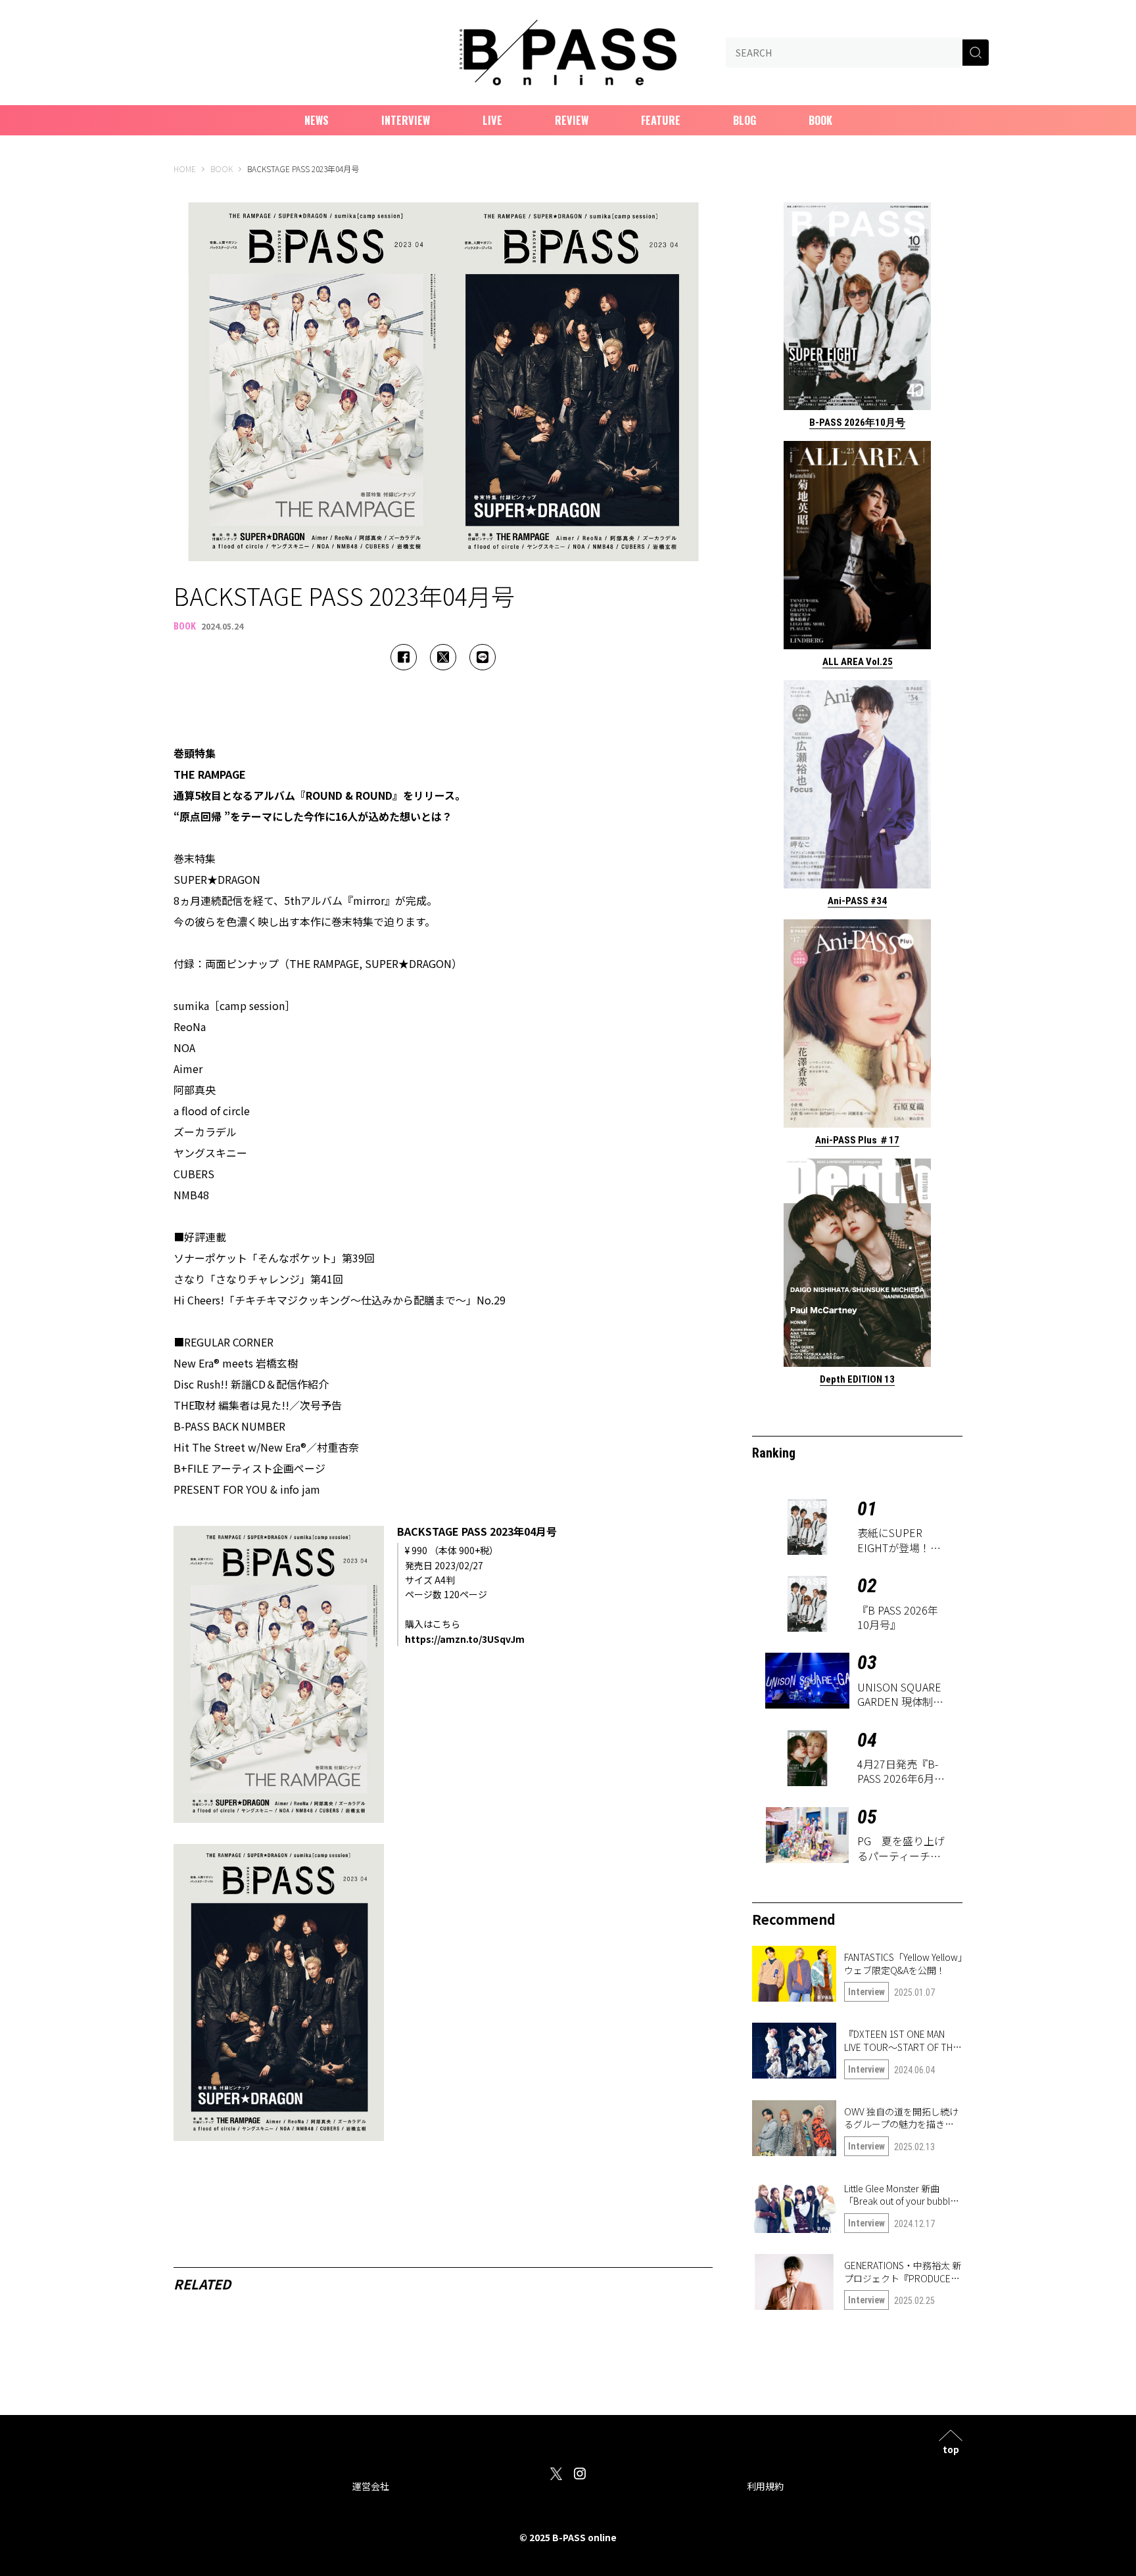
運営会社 (371, 2486)
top (951, 2448)
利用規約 (765, 2486)
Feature (661, 120)
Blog (745, 120)
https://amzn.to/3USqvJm (465, 1639)
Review (572, 120)
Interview (406, 120)
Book (820, 120)
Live (492, 120)
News (317, 120)
